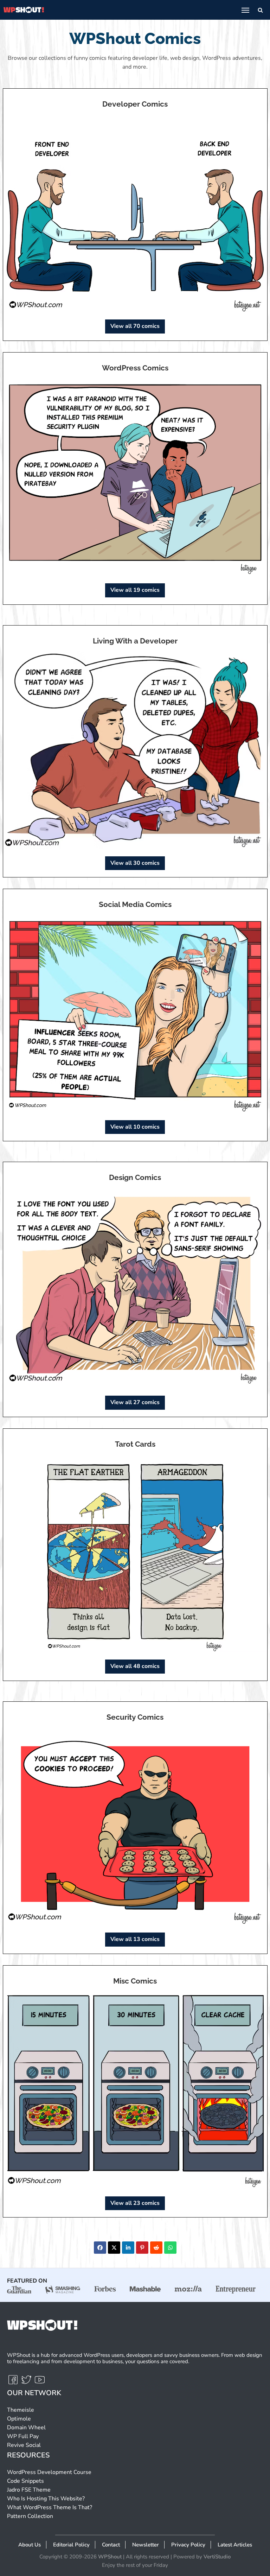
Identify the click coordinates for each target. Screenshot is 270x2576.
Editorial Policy (71, 2545)
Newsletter (146, 2545)
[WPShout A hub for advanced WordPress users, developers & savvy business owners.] (24, 10)
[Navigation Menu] (245, 10)
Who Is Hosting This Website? (46, 2499)
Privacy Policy (188, 2545)
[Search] (260, 10)
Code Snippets (25, 2481)
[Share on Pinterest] (142, 2248)
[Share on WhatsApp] (170, 2248)
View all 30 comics (135, 863)
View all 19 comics (135, 590)
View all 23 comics (135, 2203)
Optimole (19, 2419)
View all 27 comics (135, 1402)
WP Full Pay (23, 2436)
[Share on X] (114, 2248)
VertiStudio (217, 2557)
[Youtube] (40, 2383)
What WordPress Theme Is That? (50, 2507)
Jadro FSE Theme (29, 2490)
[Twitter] (27, 2383)
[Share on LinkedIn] (128, 2248)
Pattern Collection (30, 2516)
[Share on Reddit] (156, 2248)
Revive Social (24, 2445)
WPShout (110, 2557)
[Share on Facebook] (100, 2248)
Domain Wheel (26, 2428)
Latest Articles (235, 2545)
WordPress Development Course (49, 2472)
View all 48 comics (135, 1666)
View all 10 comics (135, 1127)
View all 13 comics (135, 1939)
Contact (111, 2545)
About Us (30, 2545)
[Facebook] (14, 2383)
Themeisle (21, 2410)
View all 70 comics (135, 326)
